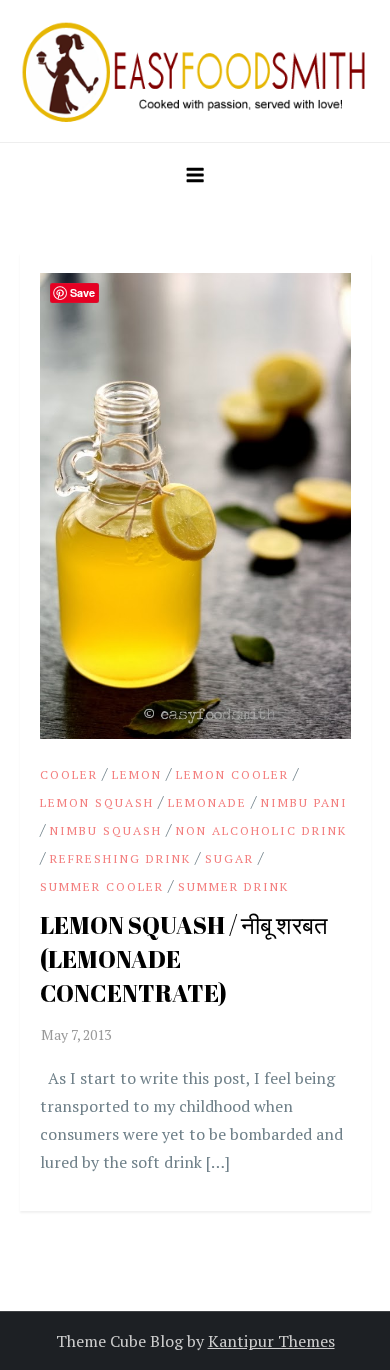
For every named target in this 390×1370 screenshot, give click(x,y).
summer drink (233, 886)
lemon (137, 774)
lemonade (207, 802)
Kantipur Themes (271, 1341)
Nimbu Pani (304, 802)
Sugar (229, 858)
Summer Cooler (102, 886)
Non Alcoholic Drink (261, 830)
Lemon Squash (97, 802)
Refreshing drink (120, 858)
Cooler (69, 774)
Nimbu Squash (106, 830)
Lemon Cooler (232, 774)
